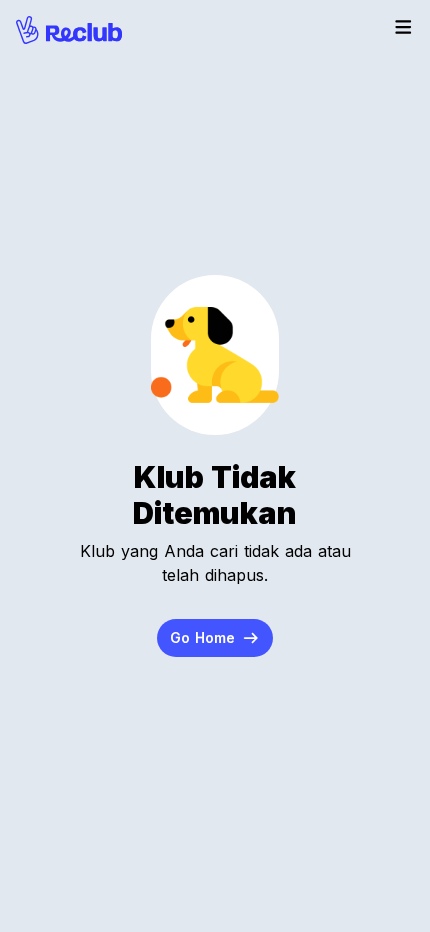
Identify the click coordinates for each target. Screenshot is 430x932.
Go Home (205, 637)
